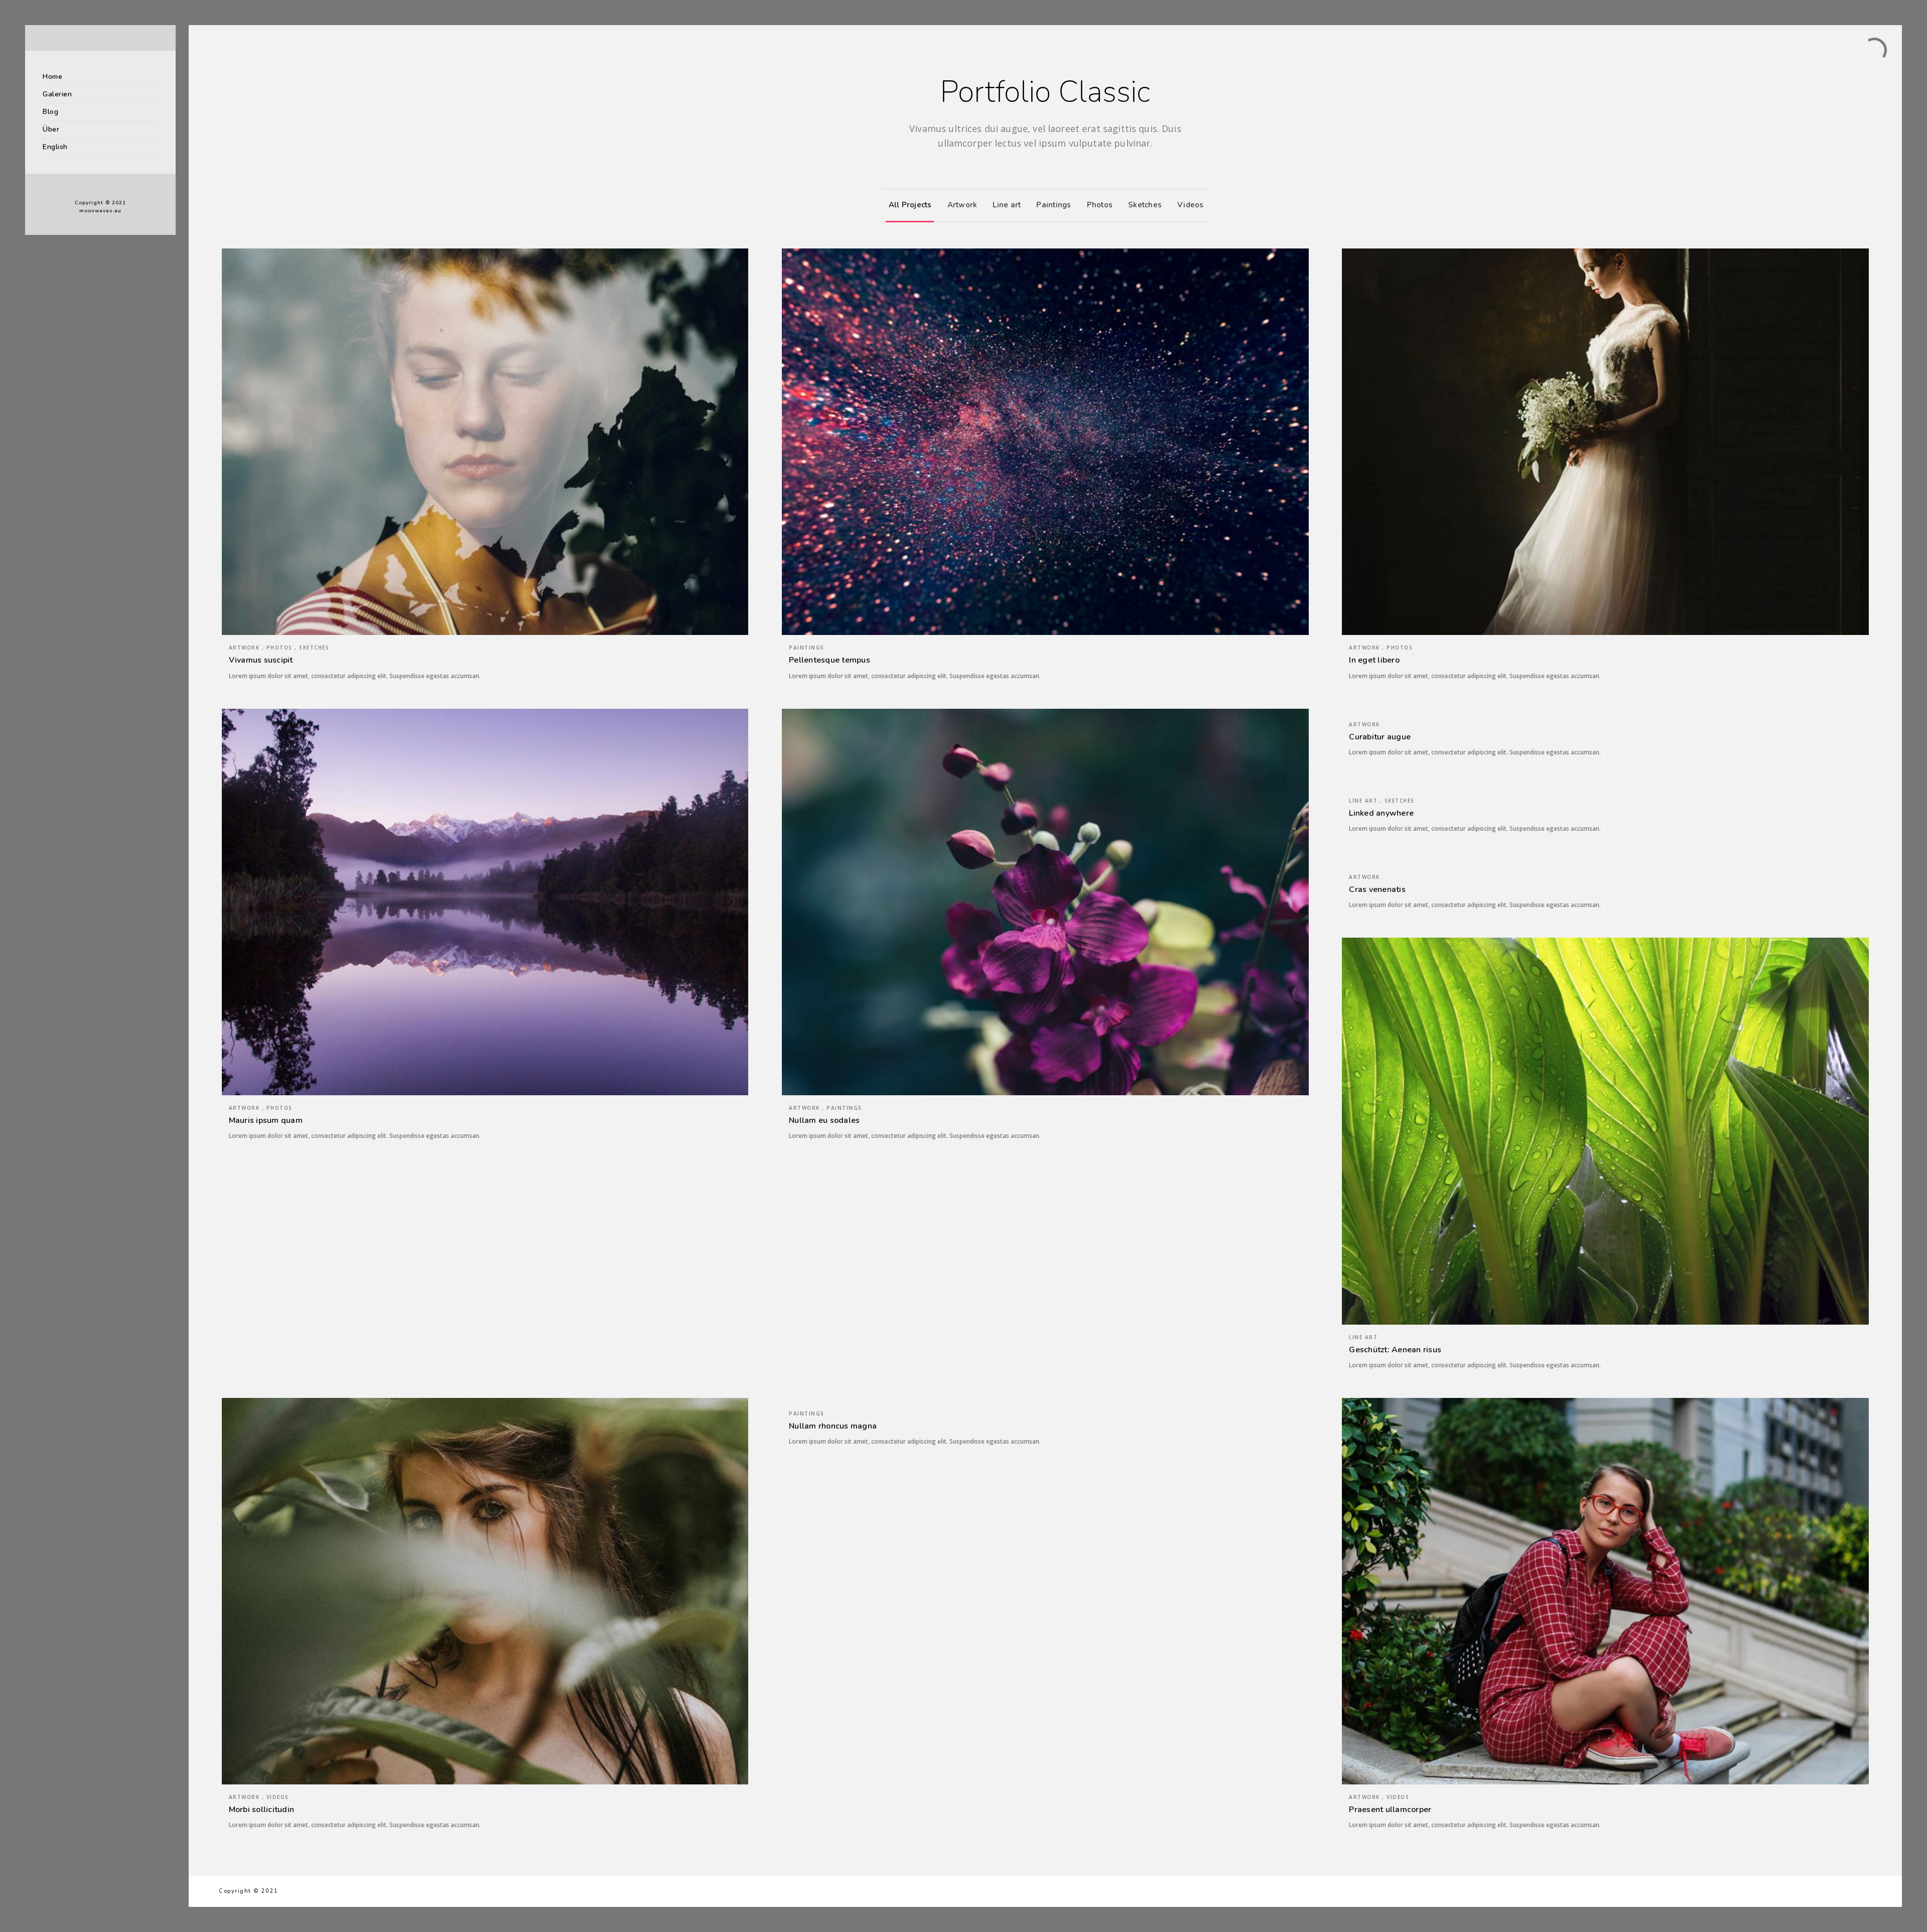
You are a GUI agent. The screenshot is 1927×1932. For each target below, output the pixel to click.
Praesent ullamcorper (1390, 1810)
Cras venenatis (1377, 889)
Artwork (962, 205)
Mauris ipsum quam (266, 1120)
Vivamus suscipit (261, 660)
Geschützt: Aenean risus (1395, 1350)
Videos (1191, 205)
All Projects (910, 205)
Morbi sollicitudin (262, 1810)
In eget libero (1374, 660)
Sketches (1145, 205)
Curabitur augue (1380, 737)
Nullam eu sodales (824, 1120)
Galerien (57, 94)
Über (51, 129)
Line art (1007, 205)
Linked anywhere (1381, 813)
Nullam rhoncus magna (833, 1426)
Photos (1100, 205)
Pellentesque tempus (830, 660)
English (55, 147)
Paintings (1054, 205)
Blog (50, 112)
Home (52, 77)
